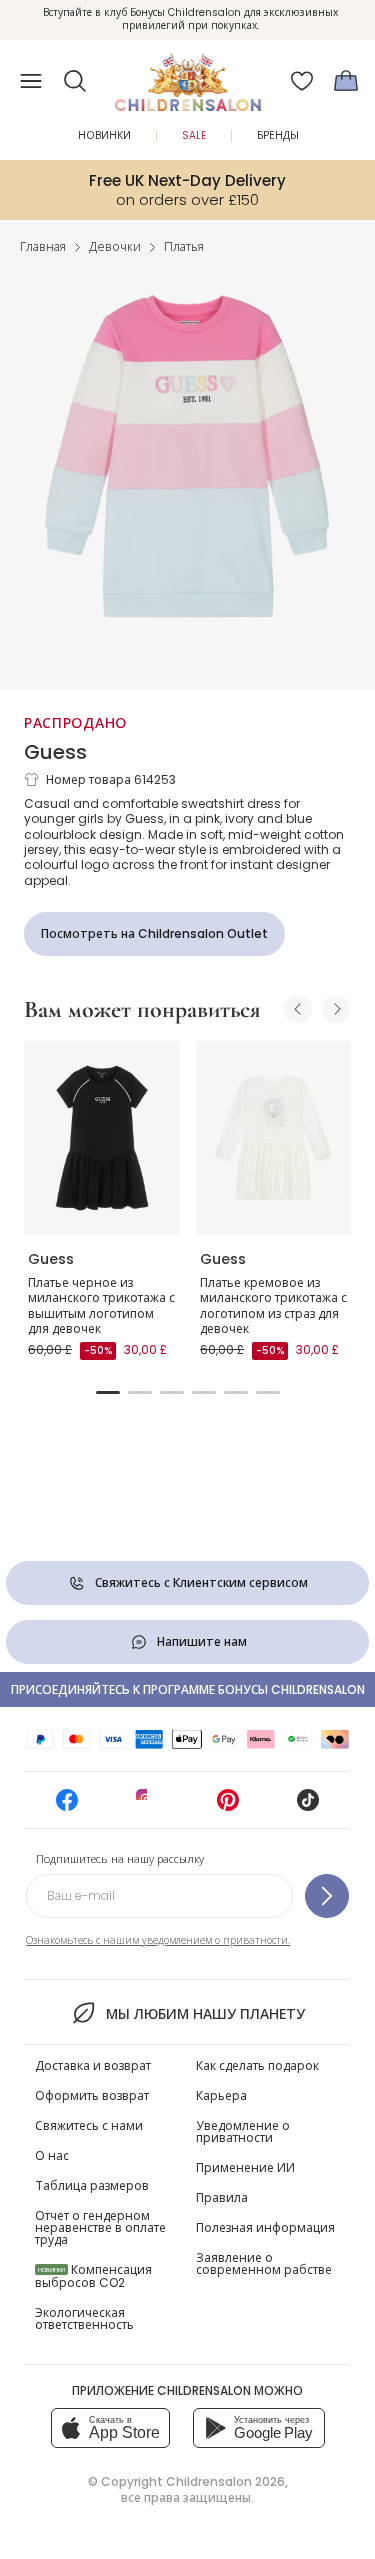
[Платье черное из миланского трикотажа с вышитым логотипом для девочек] (102, 1138)
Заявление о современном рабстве (264, 2263)
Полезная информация (265, 2227)
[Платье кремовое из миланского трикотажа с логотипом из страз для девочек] (274, 1138)
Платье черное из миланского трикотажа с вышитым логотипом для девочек (101, 1306)
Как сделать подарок (257, 2065)
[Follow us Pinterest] (228, 1806)
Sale (194, 135)
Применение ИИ (245, 2167)
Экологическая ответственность (84, 2318)
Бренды (278, 135)
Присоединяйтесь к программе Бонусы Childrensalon (188, 1689)
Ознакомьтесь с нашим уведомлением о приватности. (158, 1940)
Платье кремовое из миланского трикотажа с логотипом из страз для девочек (273, 1306)
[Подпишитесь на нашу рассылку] (327, 1896)
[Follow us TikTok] (308, 1806)
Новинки (104, 135)
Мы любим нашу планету (205, 2014)
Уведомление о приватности (243, 2131)
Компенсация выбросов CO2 (93, 2276)
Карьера (221, 2095)
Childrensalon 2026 (225, 2481)
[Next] (336, 1009)
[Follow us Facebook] (67, 1806)
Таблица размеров (92, 2185)
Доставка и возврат (93, 2065)
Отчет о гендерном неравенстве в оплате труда (100, 2227)
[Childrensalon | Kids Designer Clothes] (188, 75)
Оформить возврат (92, 2095)
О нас (52, 2155)
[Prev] (298, 1009)
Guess (55, 752)
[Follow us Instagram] (147, 1806)
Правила (222, 2197)
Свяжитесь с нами (89, 2125)
